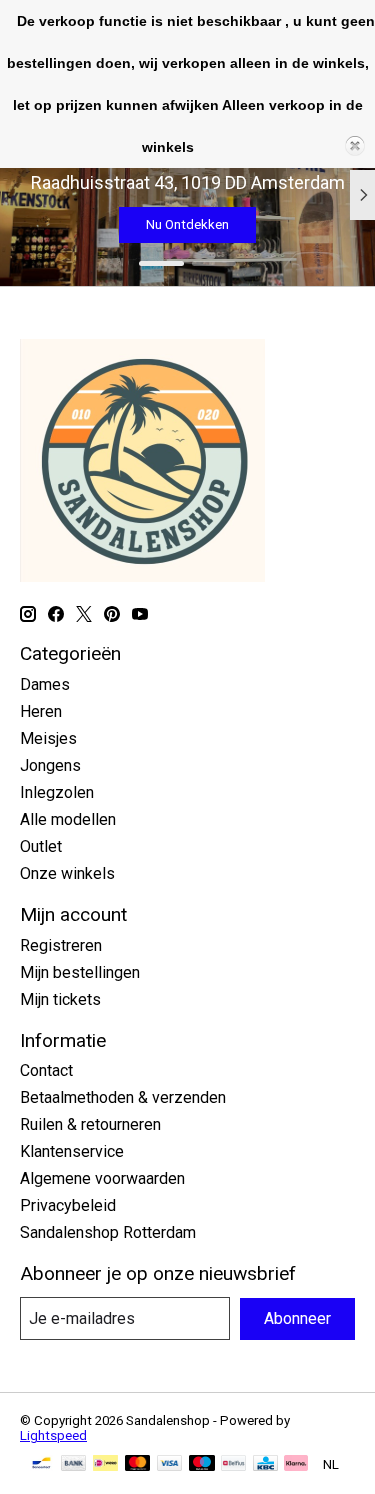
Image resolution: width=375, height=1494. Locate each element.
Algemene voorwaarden (102, 1178)
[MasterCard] (138, 1464)
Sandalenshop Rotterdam (108, 1232)
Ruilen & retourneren (90, 1124)
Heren (41, 711)
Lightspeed (53, 1435)
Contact (46, 1070)
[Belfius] (233, 1464)
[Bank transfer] (74, 1464)
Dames (45, 684)
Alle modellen (68, 819)
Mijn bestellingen (80, 972)
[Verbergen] (355, 146)
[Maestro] (202, 1464)
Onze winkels (67, 873)
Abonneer (297, 1318)
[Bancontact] (41, 1464)
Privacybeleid (68, 1205)
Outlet (41, 846)
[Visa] (170, 1464)
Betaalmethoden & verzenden (123, 1097)
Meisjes (48, 738)
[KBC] (265, 1464)
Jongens (50, 765)
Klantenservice (72, 1151)
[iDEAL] (105, 1464)
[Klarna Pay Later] (296, 1464)
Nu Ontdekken (187, 224)
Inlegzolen (57, 792)
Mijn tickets (60, 999)
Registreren (61, 945)
